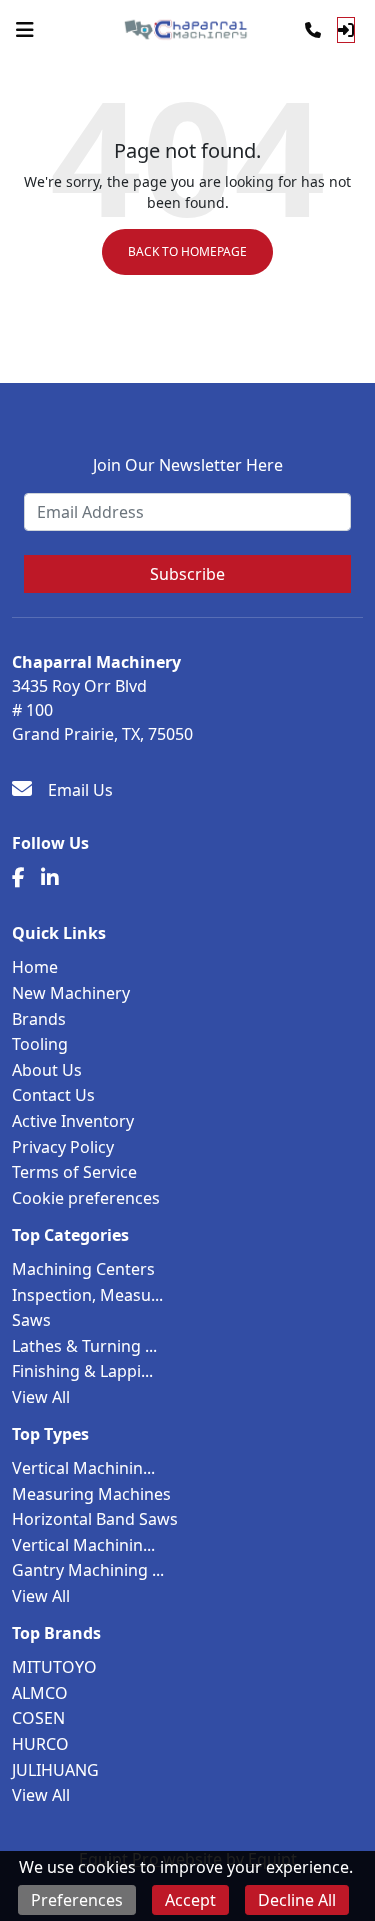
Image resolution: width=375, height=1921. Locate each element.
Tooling (40, 1044)
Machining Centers (83, 1269)
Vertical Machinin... (83, 1468)
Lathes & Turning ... (84, 1346)
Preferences (77, 1900)
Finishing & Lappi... (82, 1371)
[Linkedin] (50, 878)
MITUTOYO (54, 1667)
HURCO (40, 1744)
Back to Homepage (187, 251)
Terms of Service (74, 1172)
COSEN (38, 1718)
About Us (47, 1070)
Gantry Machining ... (88, 1570)
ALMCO (40, 1693)
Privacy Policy (63, 1147)
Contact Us (53, 1095)
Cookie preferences (86, 1198)
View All (41, 1397)
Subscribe (187, 574)
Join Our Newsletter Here (188, 465)
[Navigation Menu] (25, 30)
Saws (31, 1320)
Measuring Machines (91, 1494)
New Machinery (71, 993)
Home (35, 967)
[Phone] (313, 30)
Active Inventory (73, 1121)
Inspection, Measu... (87, 1295)
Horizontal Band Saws (95, 1519)
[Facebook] (18, 878)
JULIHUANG (55, 1770)
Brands (39, 1019)
